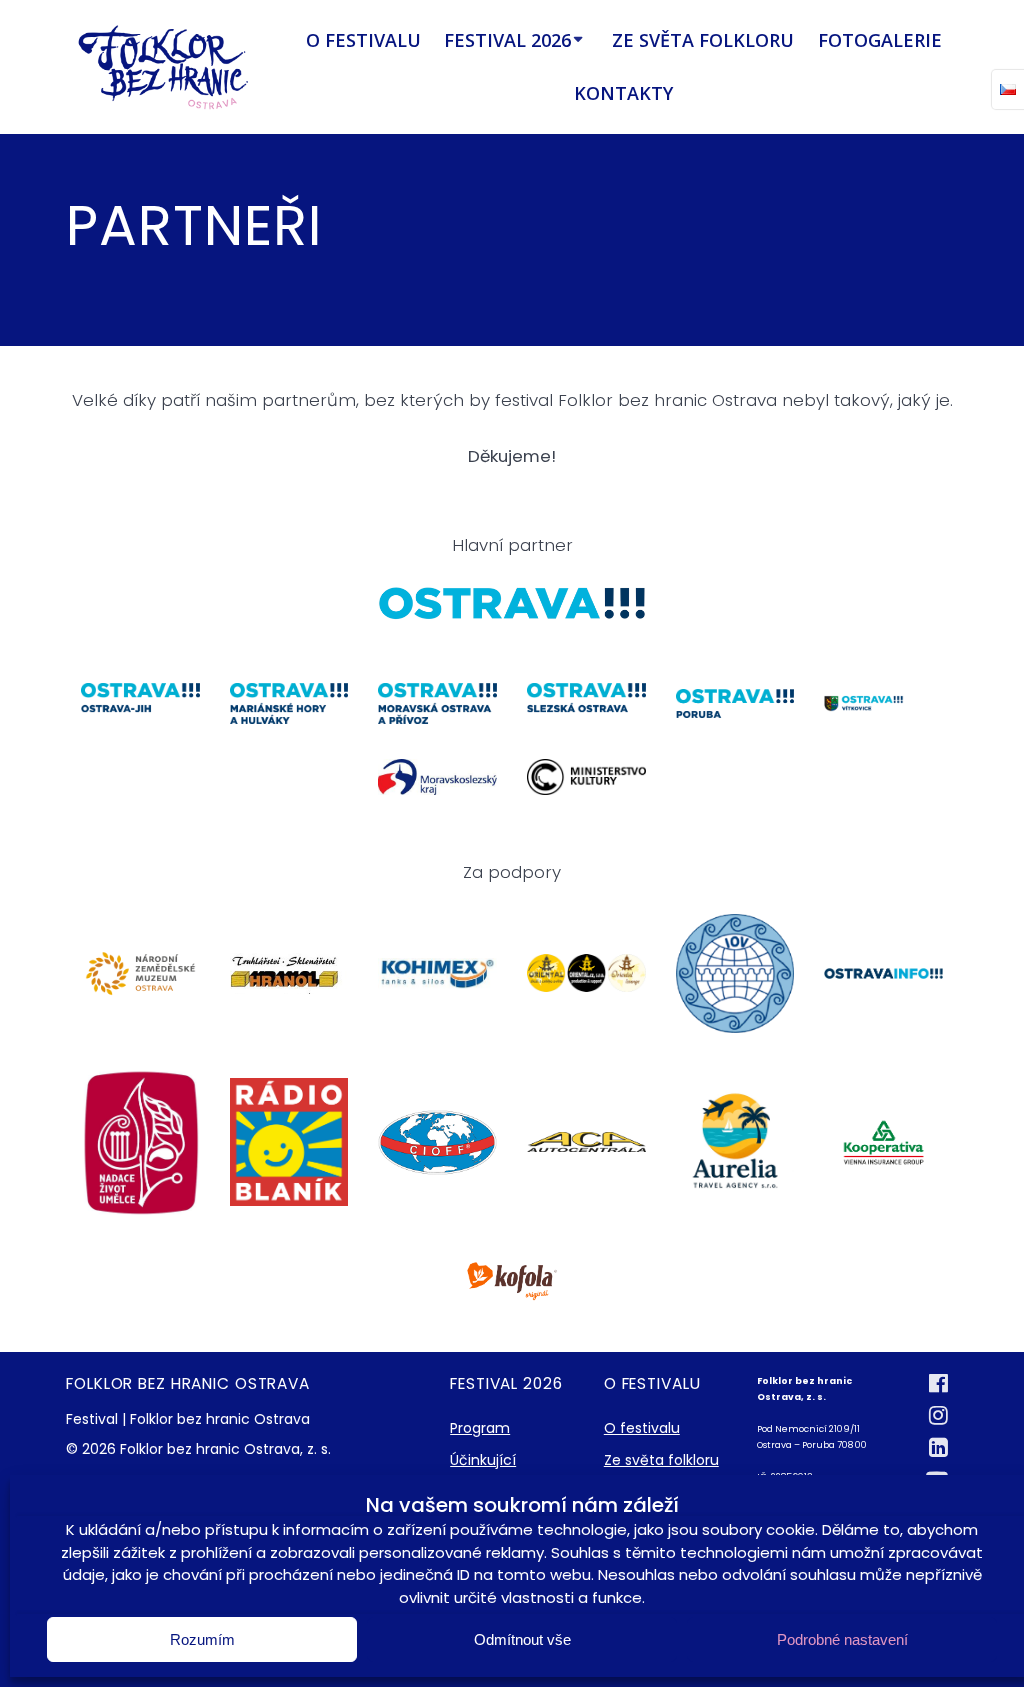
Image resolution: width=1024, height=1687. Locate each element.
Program (480, 1428)
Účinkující (483, 1460)
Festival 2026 (507, 40)
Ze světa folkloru (703, 40)
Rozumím (202, 1639)
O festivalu (363, 40)
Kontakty (623, 93)
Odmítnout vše (522, 1639)
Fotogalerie (880, 40)
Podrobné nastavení (842, 1639)
